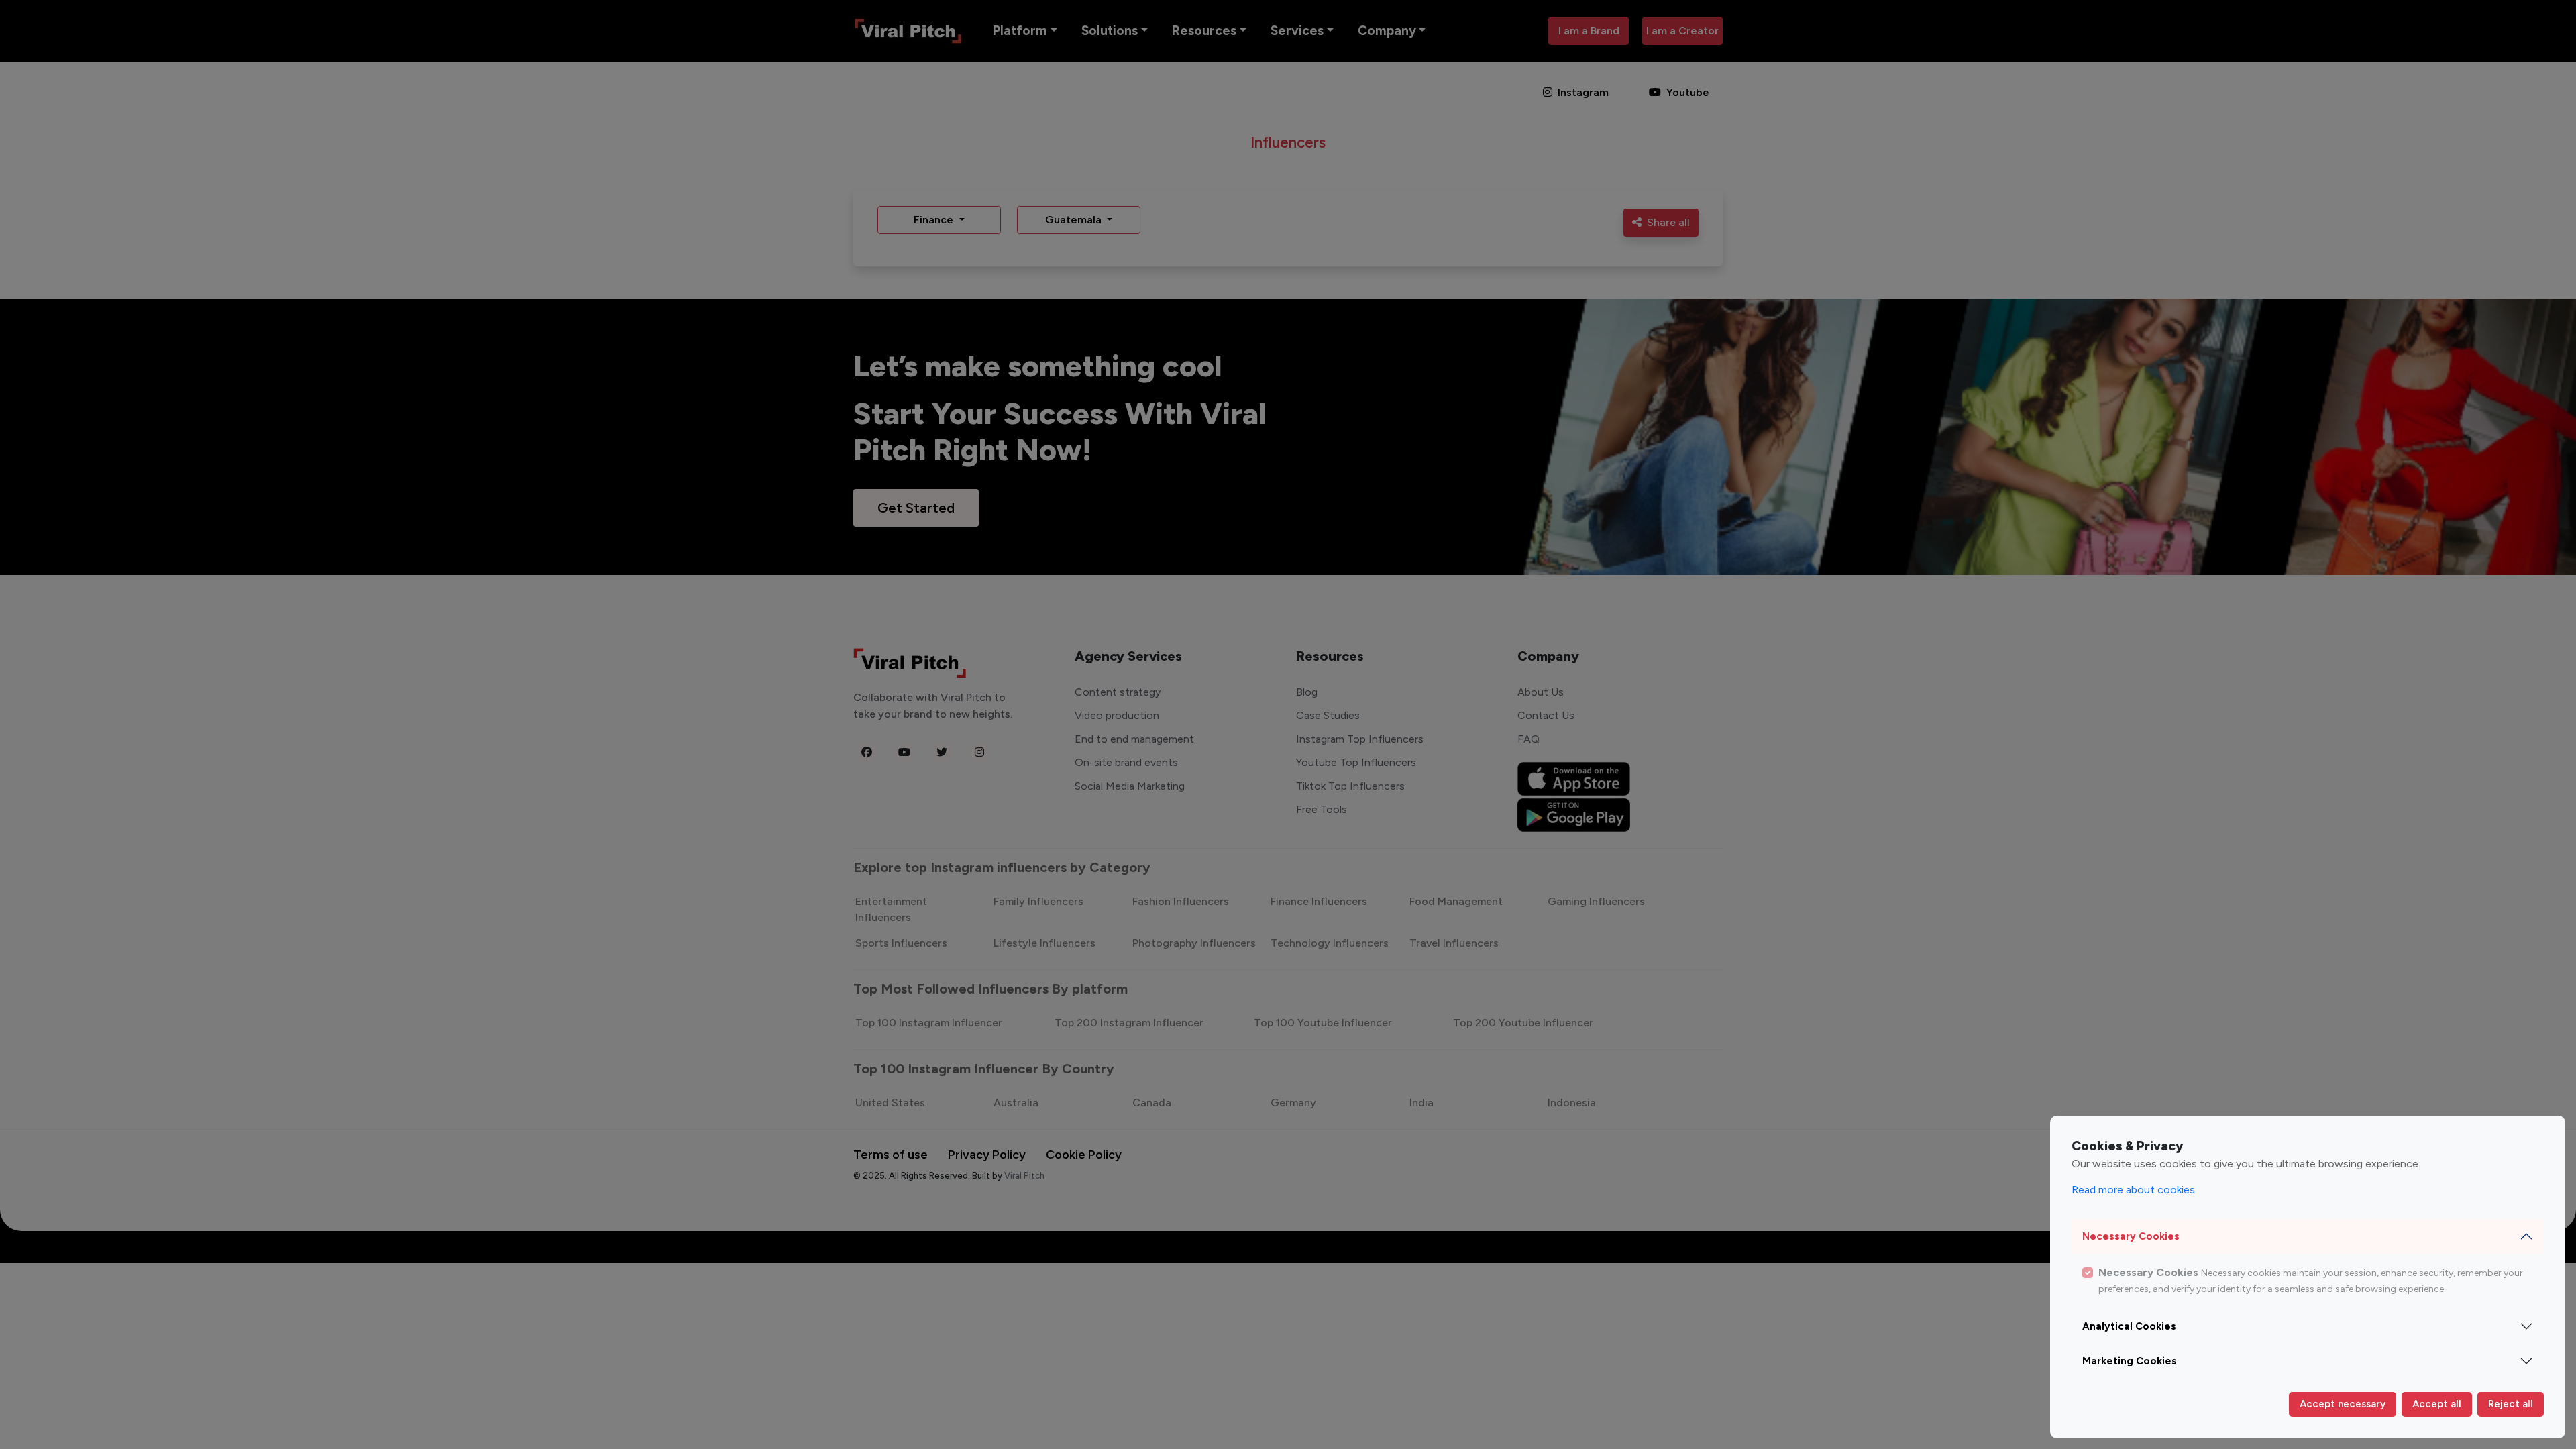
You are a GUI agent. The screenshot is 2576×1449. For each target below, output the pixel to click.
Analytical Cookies (2129, 1326)
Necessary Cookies (2131, 1236)
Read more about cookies (2133, 1190)
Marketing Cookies (2130, 1361)
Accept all (2437, 1404)
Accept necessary (2343, 1404)
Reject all (2511, 1404)
